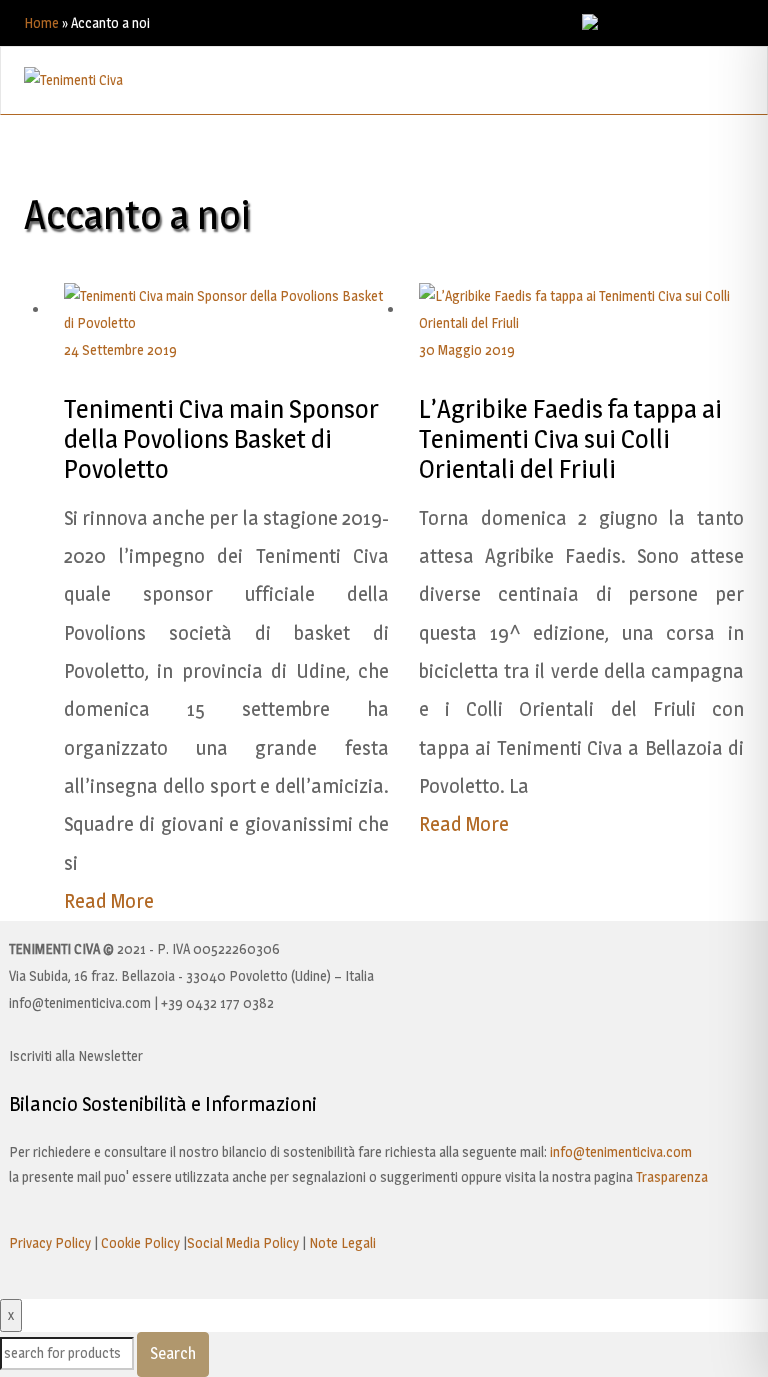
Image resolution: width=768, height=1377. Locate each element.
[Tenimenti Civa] (73, 78)
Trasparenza (672, 1176)
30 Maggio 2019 (467, 349)
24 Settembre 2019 (120, 349)
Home (41, 22)
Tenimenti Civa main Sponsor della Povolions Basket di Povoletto (221, 438)
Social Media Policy (243, 1242)
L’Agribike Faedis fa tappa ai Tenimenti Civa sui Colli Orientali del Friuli (570, 438)
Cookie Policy (140, 1242)
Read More (109, 901)
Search (173, 1353)
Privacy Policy (50, 1242)
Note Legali (342, 1242)
